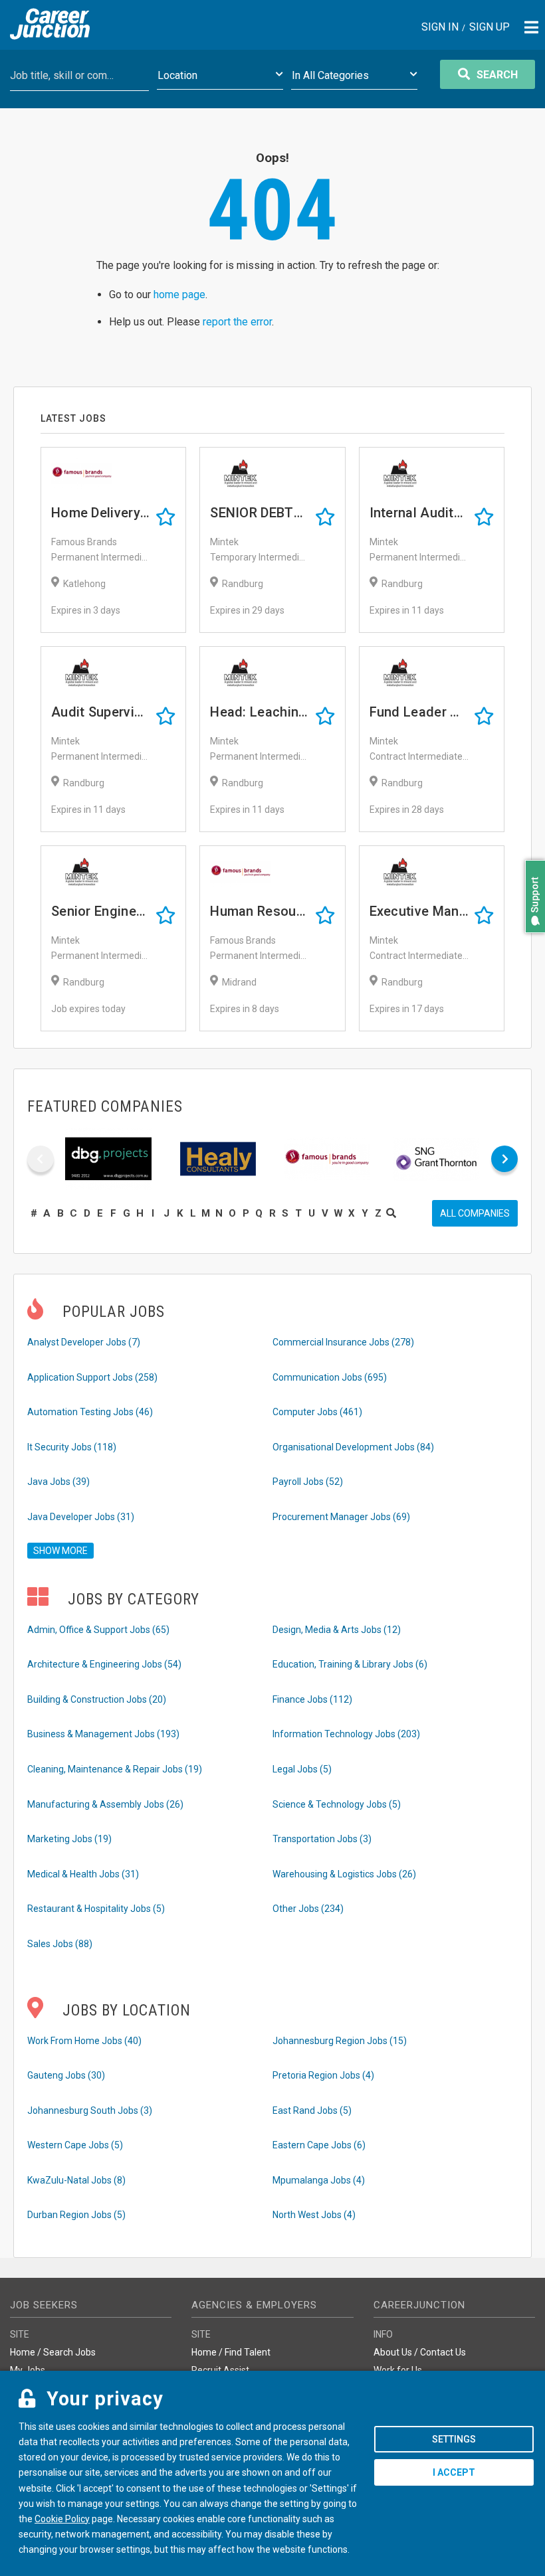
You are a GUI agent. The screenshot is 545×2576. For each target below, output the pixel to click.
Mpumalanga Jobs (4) (319, 2180)
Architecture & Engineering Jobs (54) (104, 1664)
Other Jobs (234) (308, 1909)
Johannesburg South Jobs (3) (90, 2110)
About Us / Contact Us (420, 2352)
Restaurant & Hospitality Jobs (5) (96, 1909)
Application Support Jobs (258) (92, 1377)
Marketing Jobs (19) (69, 1839)
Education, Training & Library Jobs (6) (350, 1664)
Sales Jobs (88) (60, 1944)
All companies (475, 1213)
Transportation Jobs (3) (322, 1839)
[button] (532, 939)
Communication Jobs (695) (330, 1377)
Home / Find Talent (231, 2352)
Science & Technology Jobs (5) (337, 1804)
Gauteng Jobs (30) (66, 2075)
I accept (454, 2472)
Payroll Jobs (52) (308, 1482)
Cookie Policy (62, 2519)
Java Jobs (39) (58, 1482)
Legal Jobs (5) (302, 1769)
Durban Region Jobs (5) (76, 2215)
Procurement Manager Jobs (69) (341, 1517)
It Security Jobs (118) (72, 1447)
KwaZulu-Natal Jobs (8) (76, 2180)
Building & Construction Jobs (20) (97, 1699)
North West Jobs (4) (314, 2215)
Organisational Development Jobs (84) (353, 1447)
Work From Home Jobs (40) (84, 2041)
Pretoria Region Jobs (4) (323, 2075)
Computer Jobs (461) (317, 1412)
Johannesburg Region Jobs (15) (340, 2041)
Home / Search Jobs (53, 2352)
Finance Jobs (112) (312, 1699)
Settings (454, 2439)
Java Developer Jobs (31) (81, 1517)
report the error (237, 322)
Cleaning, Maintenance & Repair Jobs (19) (115, 1769)
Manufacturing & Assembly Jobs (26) (105, 1804)
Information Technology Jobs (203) (346, 1734)
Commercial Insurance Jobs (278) (343, 1342)
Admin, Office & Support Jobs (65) (98, 1630)
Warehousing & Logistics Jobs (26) (344, 1874)
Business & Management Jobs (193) (103, 1734)
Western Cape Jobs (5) (75, 2145)
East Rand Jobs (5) (312, 2110)
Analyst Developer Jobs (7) (84, 1342)
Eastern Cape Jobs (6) (319, 2145)
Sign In (440, 28)
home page (179, 295)
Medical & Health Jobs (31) (83, 1874)
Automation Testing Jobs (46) (90, 1412)
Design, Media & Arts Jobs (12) (337, 1630)
